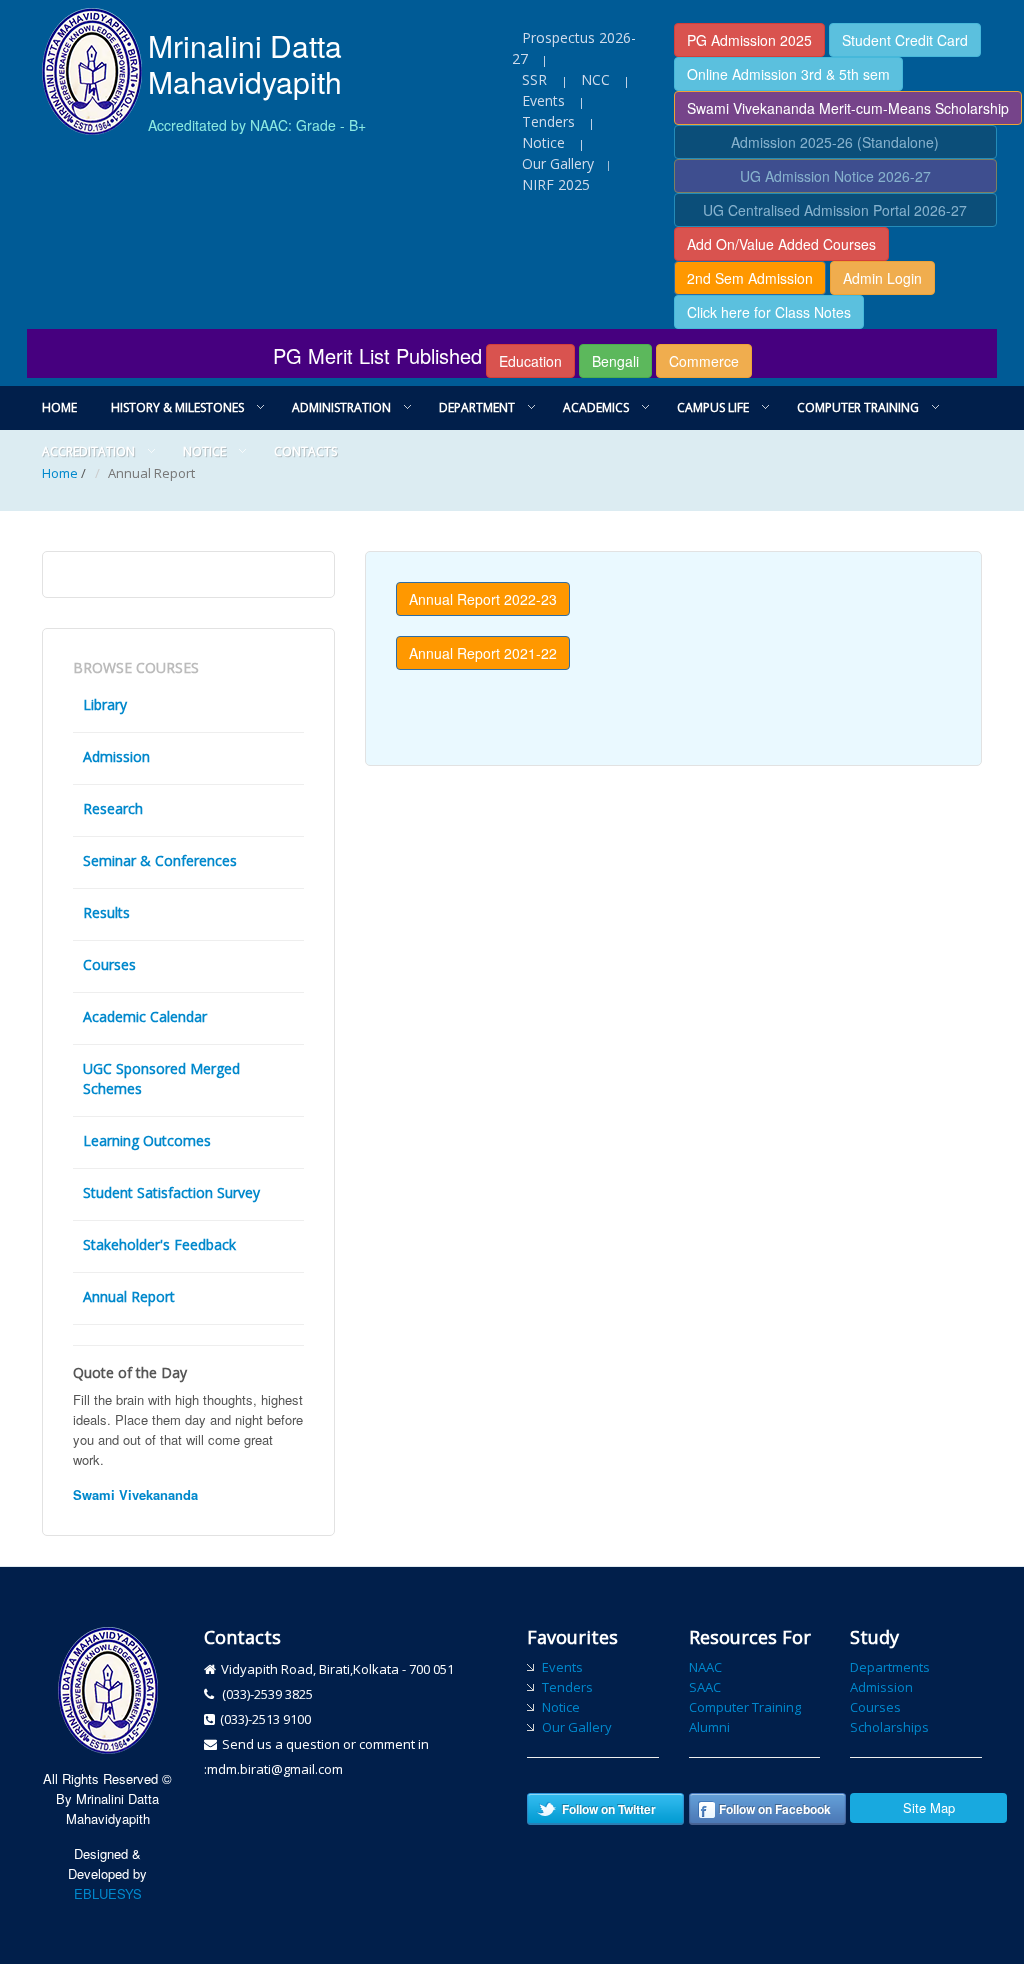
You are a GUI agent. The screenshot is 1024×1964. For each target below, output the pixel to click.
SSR (536, 79)
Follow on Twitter (609, 1809)
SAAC (705, 1687)
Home (59, 407)
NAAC (705, 1667)
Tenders (548, 121)
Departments (890, 1667)
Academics (596, 407)
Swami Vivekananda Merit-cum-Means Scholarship (848, 108)
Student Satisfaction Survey (171, 1192)
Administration (341, 407)
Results (106, 912)
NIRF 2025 (556, 184)
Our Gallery (558, 163)
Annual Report (129, 1296)
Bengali (615, 361)
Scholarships (889, 1727)
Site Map (929, 1807)
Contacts (305, 451)
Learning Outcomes (147, 1140)
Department (477, 407)
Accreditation (88, 451)
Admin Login (882, 278)
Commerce (704, 361)
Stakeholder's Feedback (159, 1244)
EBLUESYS (108, 1893)
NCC (595, 79)
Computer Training (858, 407)
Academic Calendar (145, 1016)
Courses (109, 964)
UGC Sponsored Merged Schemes (161, 1078)
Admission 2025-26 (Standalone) (835, 142)
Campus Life (713, 407)
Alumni (709, 1727)
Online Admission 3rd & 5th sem (788, 74)
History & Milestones (177, 407)
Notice (543, 142)
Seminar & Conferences (160, 860)
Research (113, 808)
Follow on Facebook (775, 1809)
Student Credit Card (905, 40)
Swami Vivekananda (135, 1494)
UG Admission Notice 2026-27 (835, 176)
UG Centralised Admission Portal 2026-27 (835, 210)
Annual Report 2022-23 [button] (483, 599)
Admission (116, 756)
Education (530, 361)
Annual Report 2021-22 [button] (483, 653)
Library (105, 704)
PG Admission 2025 (749, 40)
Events (543, 100)
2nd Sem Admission (750, 278)
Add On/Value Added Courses (781, 244)
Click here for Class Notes (769, 312)
